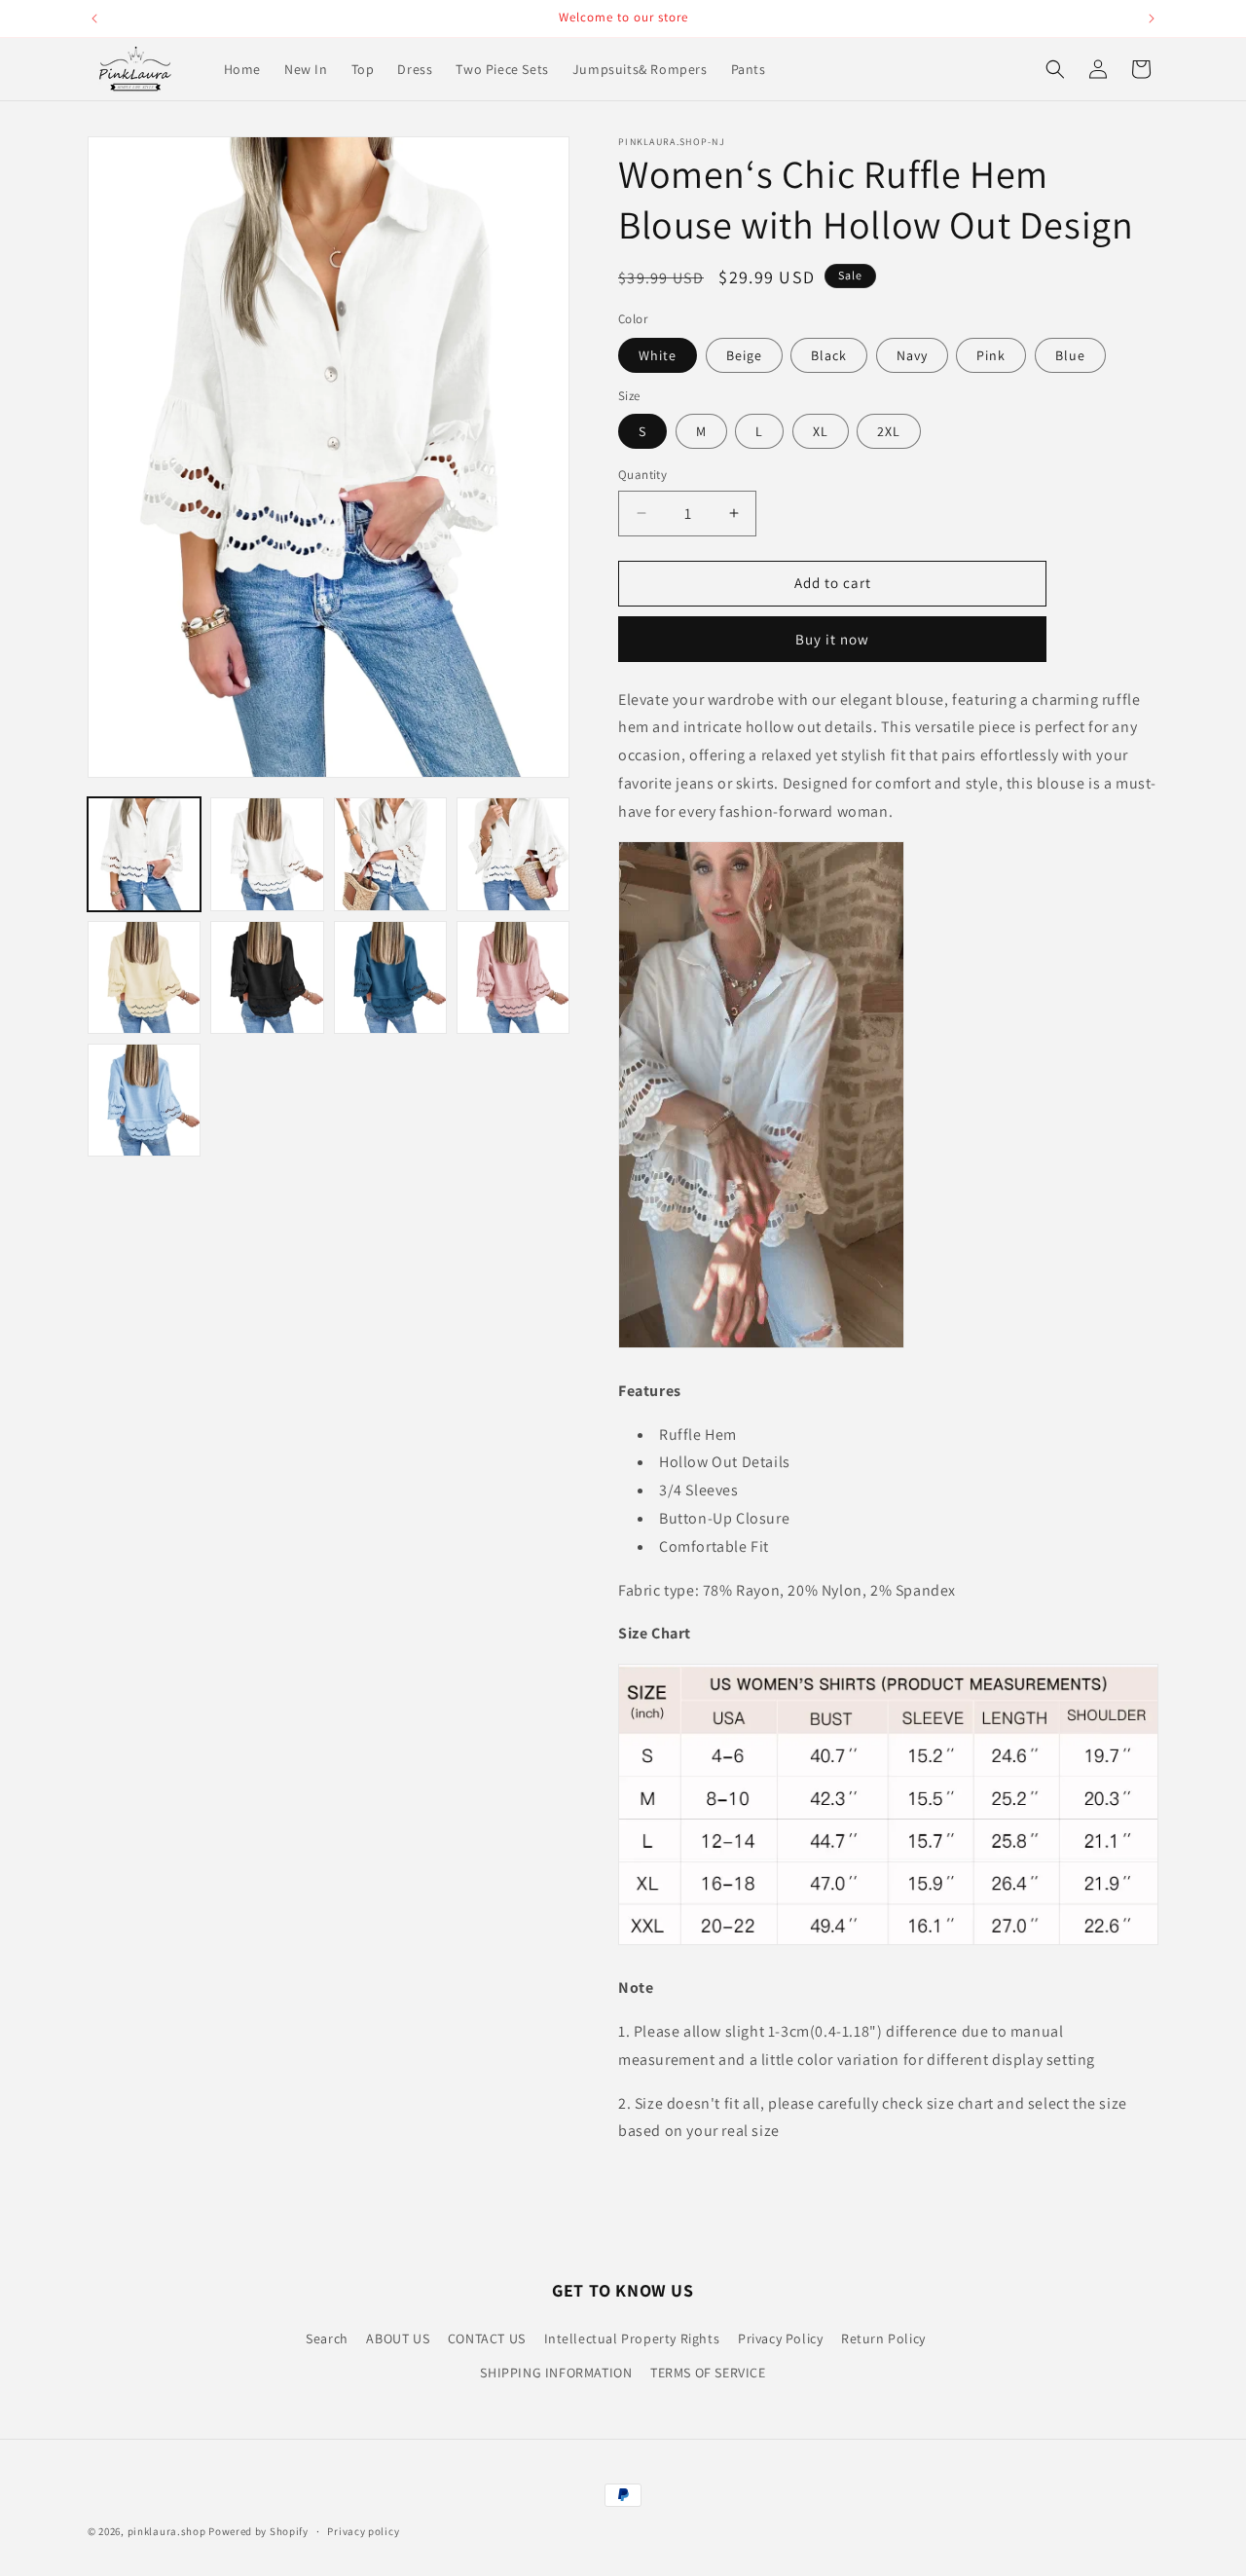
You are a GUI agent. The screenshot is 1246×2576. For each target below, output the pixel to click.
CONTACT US (487, 2338)
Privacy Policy (780, 2338)
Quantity (642, 475)
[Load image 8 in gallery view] (267, 977)
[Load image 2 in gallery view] (267, 854)
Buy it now (832, 639)
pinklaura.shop (167, 2531)
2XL (889, 431)
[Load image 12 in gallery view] (513, 977)
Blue (1070, 355)
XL (821, 431)
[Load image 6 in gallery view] (144, 977)
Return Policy (883, 2338)
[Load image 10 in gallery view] (390, 977)
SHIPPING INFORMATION (556, 2373)
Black (829, 355)
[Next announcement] (1152, 18)
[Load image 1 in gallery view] (144, 854)
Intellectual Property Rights (632, 2338)
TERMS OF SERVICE (708, 2373)
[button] (1055, 69)
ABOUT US (398, 2338)
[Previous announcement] (94, 18)
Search (327, 2338)
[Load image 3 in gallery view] (390, 854)
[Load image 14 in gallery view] (144, 1100)
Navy (912, 355)
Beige (744, 355)
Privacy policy (363, 2531)
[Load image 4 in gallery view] (513, 854)
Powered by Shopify (258, 2531)
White (658, 355)
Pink (991, 355)
